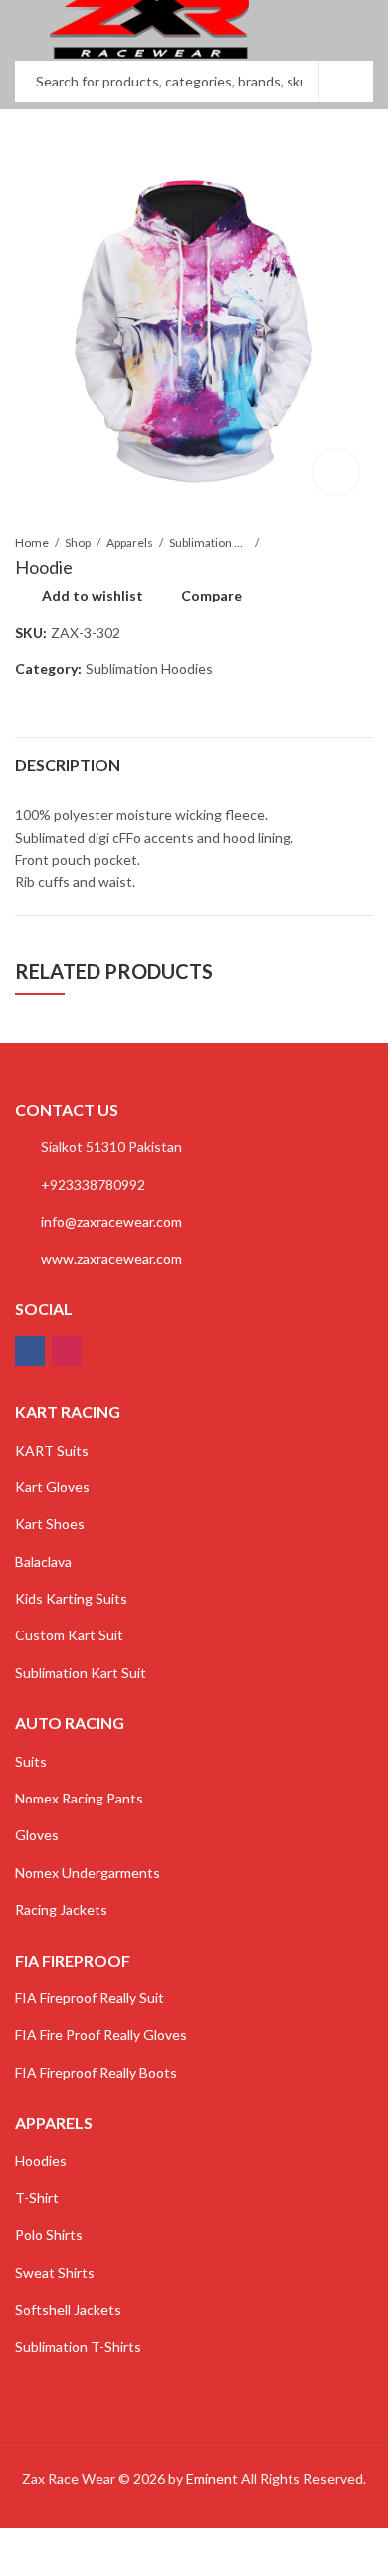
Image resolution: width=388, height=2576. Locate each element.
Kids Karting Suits (71, 1598)
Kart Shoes (50, 1524)
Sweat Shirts (55, 2272)
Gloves (37, 1835)
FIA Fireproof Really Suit (90, 1998)
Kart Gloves (52, 1487)
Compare (211, 595)
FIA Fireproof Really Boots (96, 2072)
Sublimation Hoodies (209, 542)
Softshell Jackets (68, 2309)
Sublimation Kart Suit (81, 1673)
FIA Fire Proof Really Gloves (101, 2035)
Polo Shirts (49, 2234)
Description (68, 764)
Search (346, 82)
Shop (78, 542)
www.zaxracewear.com (111, 1258)
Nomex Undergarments (88, 1873)
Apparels (130, 542)
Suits (31, 1761)
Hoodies (41, 2161)
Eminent (212, 2478)
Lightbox (336, 472)
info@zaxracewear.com (111, 1221)
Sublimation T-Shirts (78, 2347)
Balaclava (43, 1561)
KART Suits (52, 1450)
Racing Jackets (61, 1909)
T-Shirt (37, 2198)
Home (32, 542)
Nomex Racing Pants (79, 1798)
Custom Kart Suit (69, 1635)
